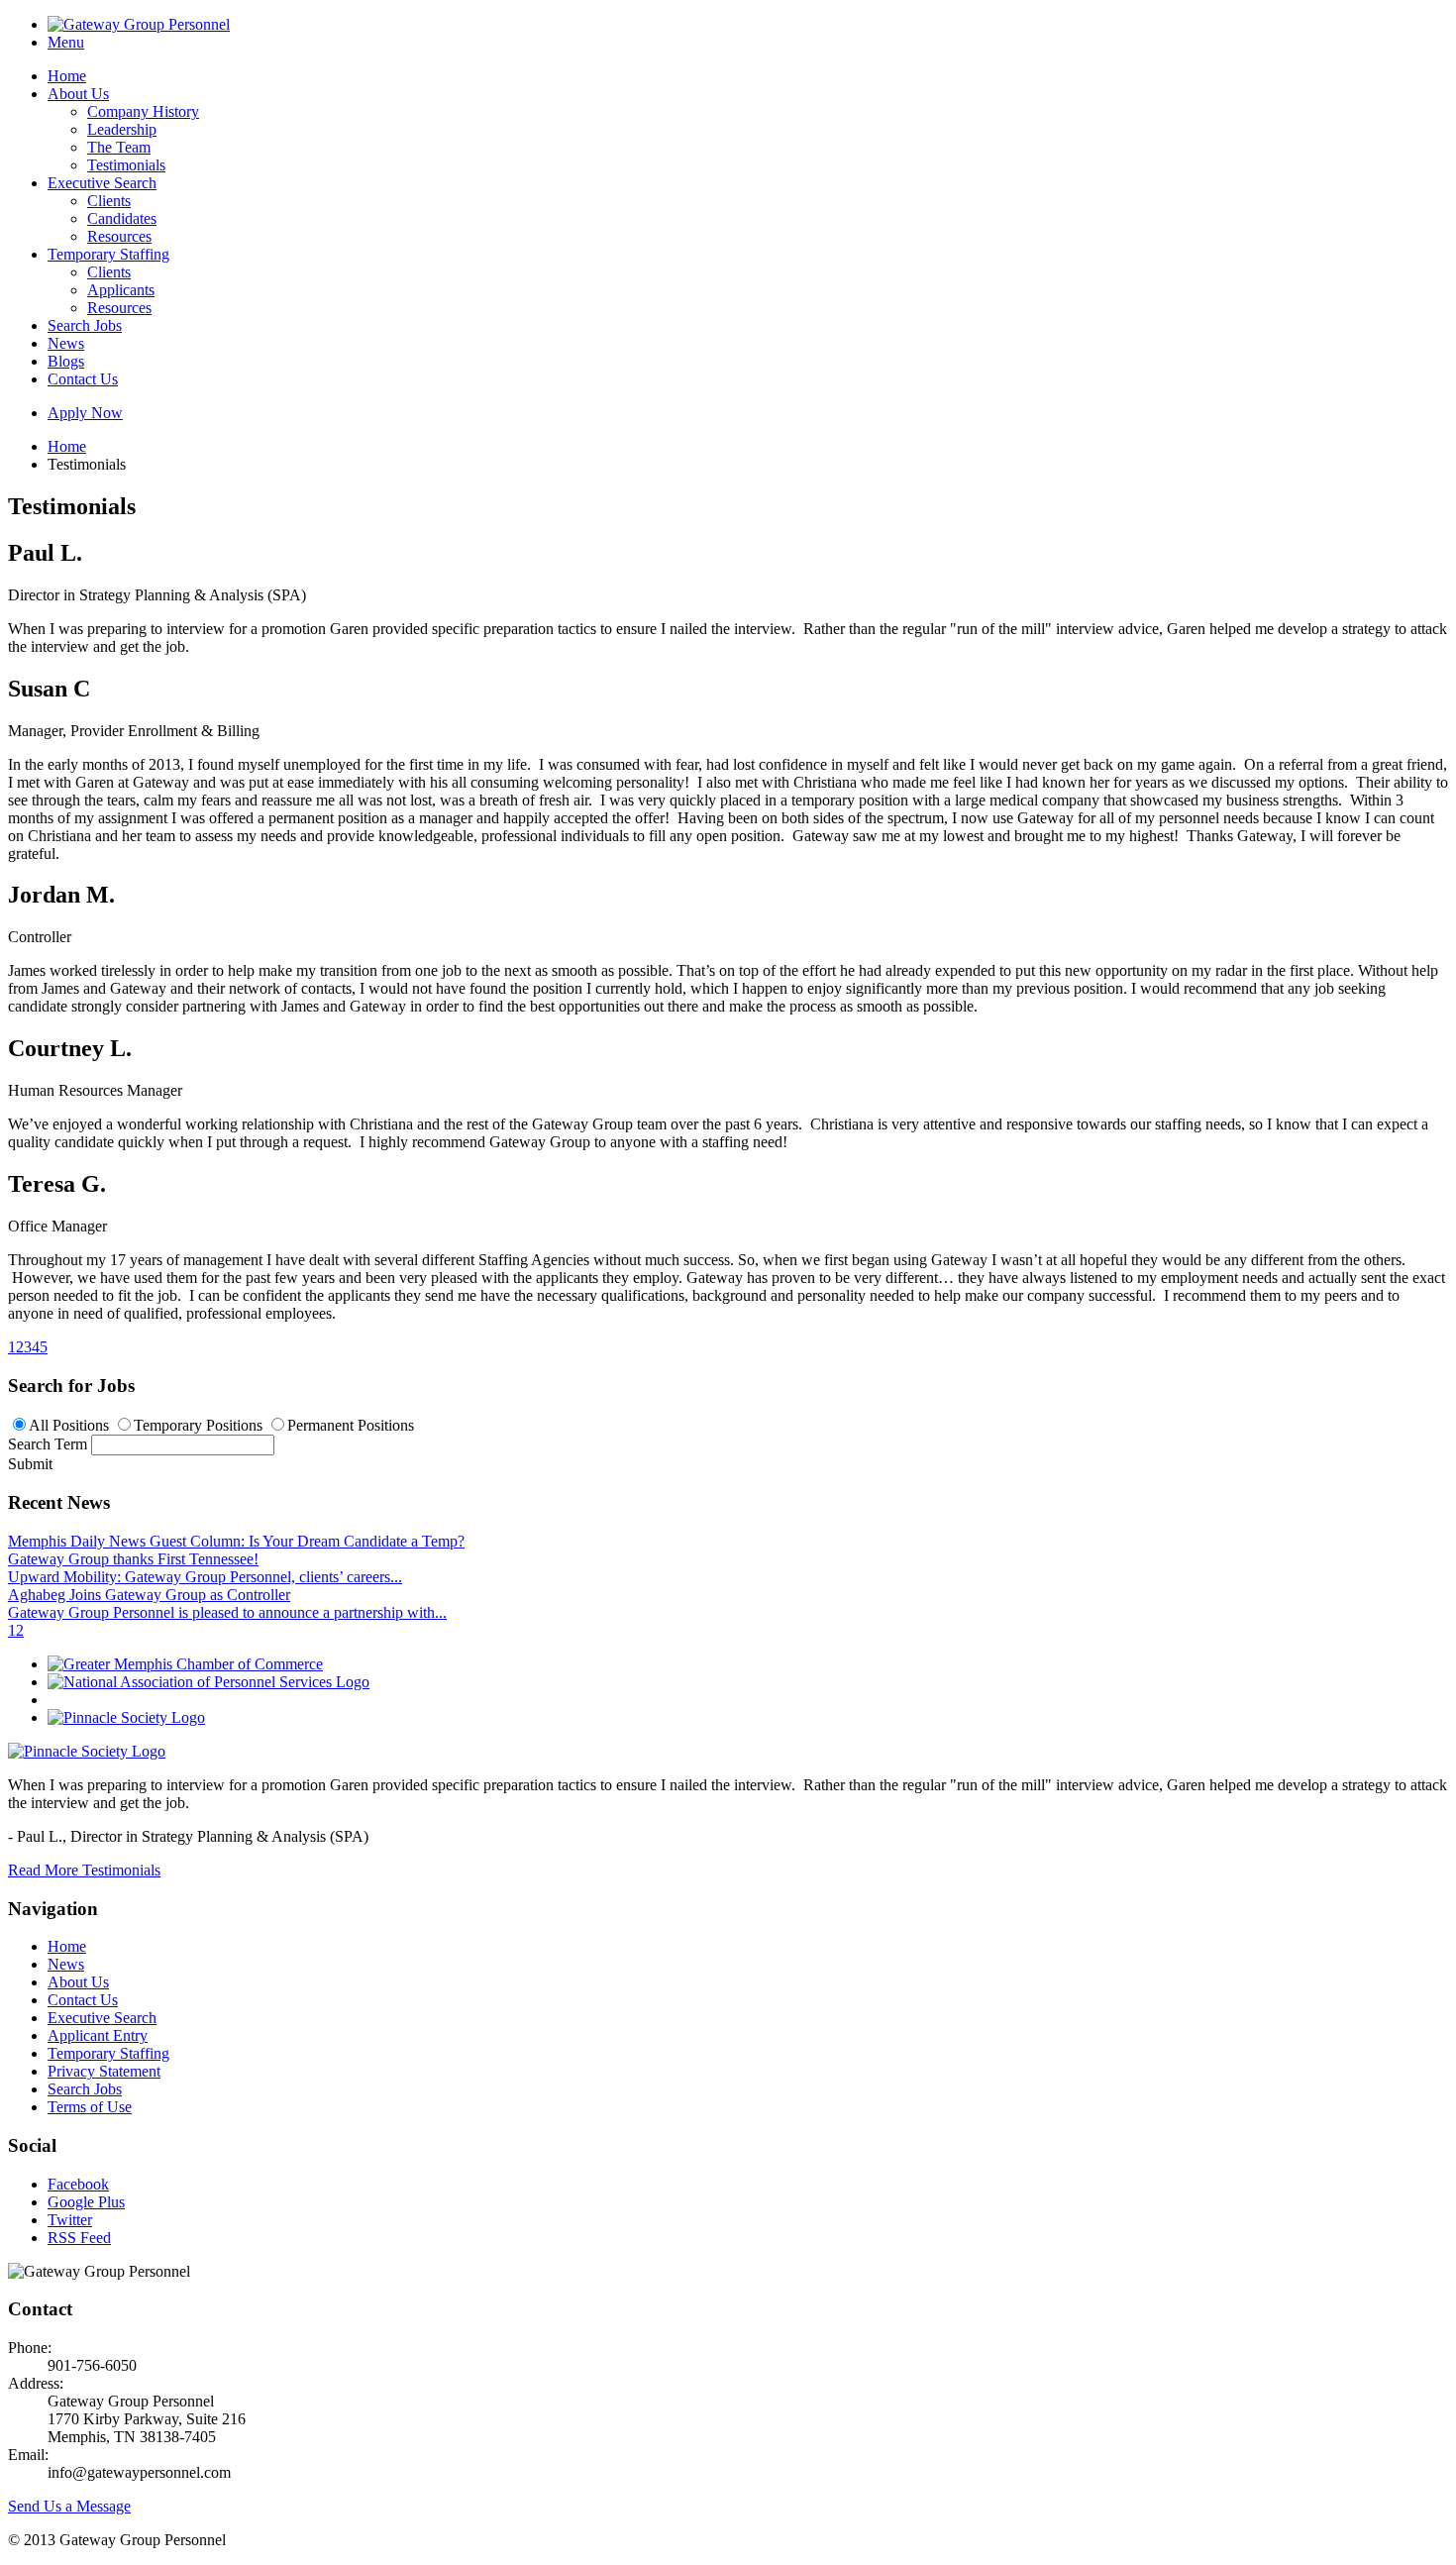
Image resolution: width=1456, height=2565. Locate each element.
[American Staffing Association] (87, 1751)
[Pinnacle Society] (126, 1717)
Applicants (121, 290)
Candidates (122, 218)
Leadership (122, 129)
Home (67, 76)
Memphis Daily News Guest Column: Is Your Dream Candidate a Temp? (236, 1541)
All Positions (69, 1425)
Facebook (78, 2184)
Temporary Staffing (108, 254)
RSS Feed (79, 2238)
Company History (143, 111)
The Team (119, 147)
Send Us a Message (69, 2506)
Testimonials (126, 165)
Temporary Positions (198, 1425)
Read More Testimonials (84, 1870)
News (66, 343)
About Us (78, 94)
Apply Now (85, 413)
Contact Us (83, 379)
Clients (109, 201)
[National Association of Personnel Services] (208, 1682)
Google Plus (86, 2202)
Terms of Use (90, 2107)
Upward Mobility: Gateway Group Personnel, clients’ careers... (205, 1577)
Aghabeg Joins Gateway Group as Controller (149, 1595)
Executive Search (102, 183)
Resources (119, 236)
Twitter (70, 2220)
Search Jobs (85, 325)
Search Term (48, 1444)
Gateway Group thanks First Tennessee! (133, 1559)
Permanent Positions (351, 1425)
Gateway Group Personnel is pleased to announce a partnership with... (227, 1612)
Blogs (66, 361)
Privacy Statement (104, 2071)
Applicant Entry (98, 2035)
